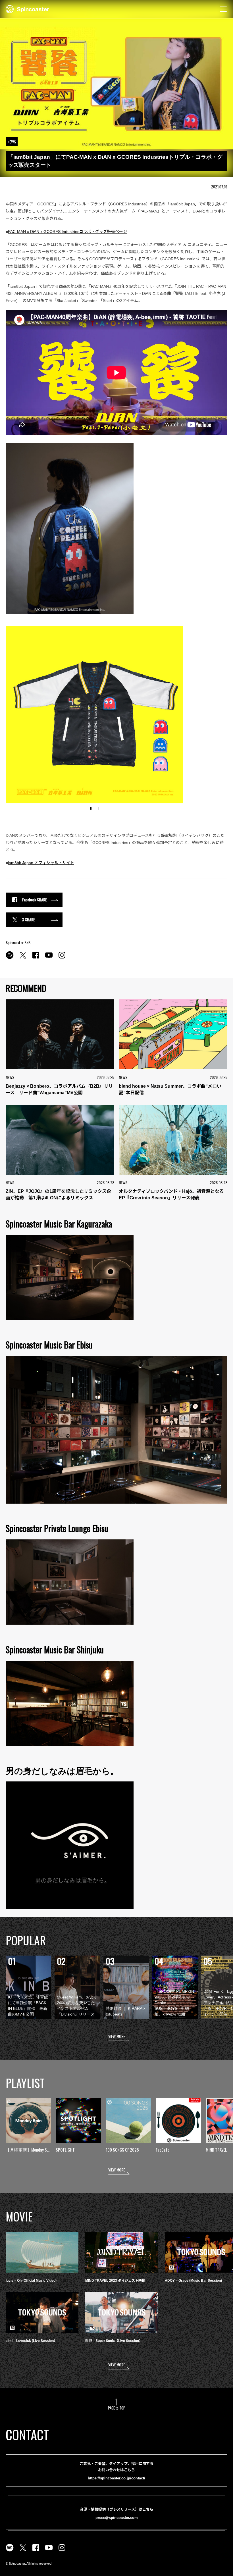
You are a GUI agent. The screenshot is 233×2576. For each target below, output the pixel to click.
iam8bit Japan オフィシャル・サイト (41, 863)
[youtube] (49, 958)
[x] (23, 958)
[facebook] (36, 958)
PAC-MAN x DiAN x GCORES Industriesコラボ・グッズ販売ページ (67, 232)
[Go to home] (27, 9)
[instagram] (62, 958)
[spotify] (10, 958)
